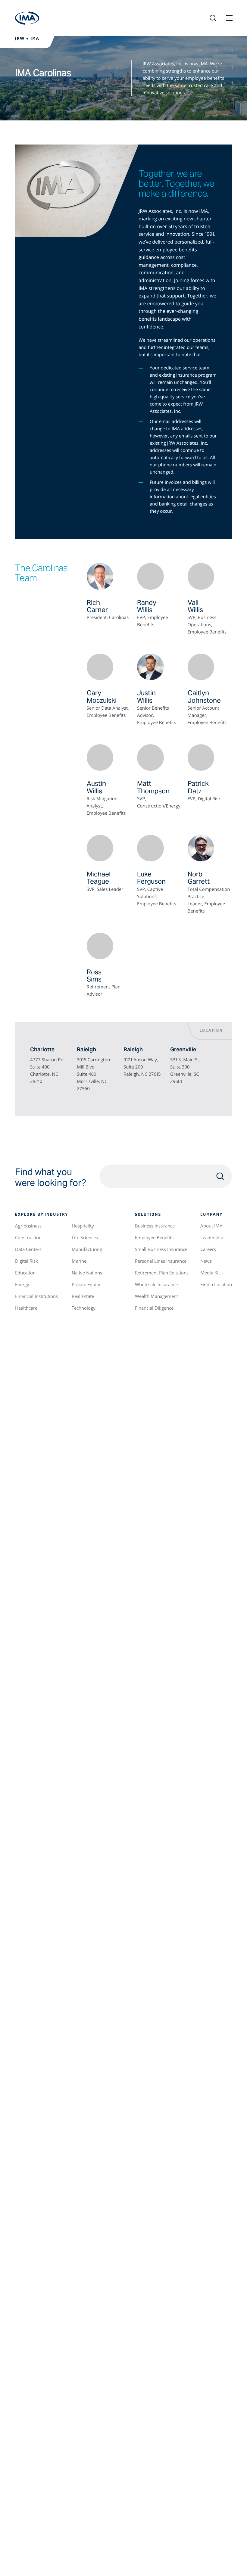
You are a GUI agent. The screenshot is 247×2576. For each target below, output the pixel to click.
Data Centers (28, 1249)
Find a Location (216, 1284)
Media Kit (210, 1273)
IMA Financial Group (27, 18)
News (206, 1261)
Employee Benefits (154, 1237)
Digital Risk (27, 1261)
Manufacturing (87, 1249)
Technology (84, 1308)
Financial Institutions (36, 1296)
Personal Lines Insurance (161, 1261)
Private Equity (86, 1284)
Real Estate (83, 1296)
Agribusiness (28, 1226)
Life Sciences (85, 1237)
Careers (208, 1249)
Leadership (212, 1237)
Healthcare (26, 1308)
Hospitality (83, 1226)
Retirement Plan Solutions (162, 1273)
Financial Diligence (154, 1308)
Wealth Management (156, 1296)
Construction (28, 1237)
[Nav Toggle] (229, 18)
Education (25, 1273)
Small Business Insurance (161, 1249)
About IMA (211, 1226)
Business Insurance (155, 1226)
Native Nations (87, 1273)
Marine (79, 1261)
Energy (22, 1284)
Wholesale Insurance (156, 1284)
